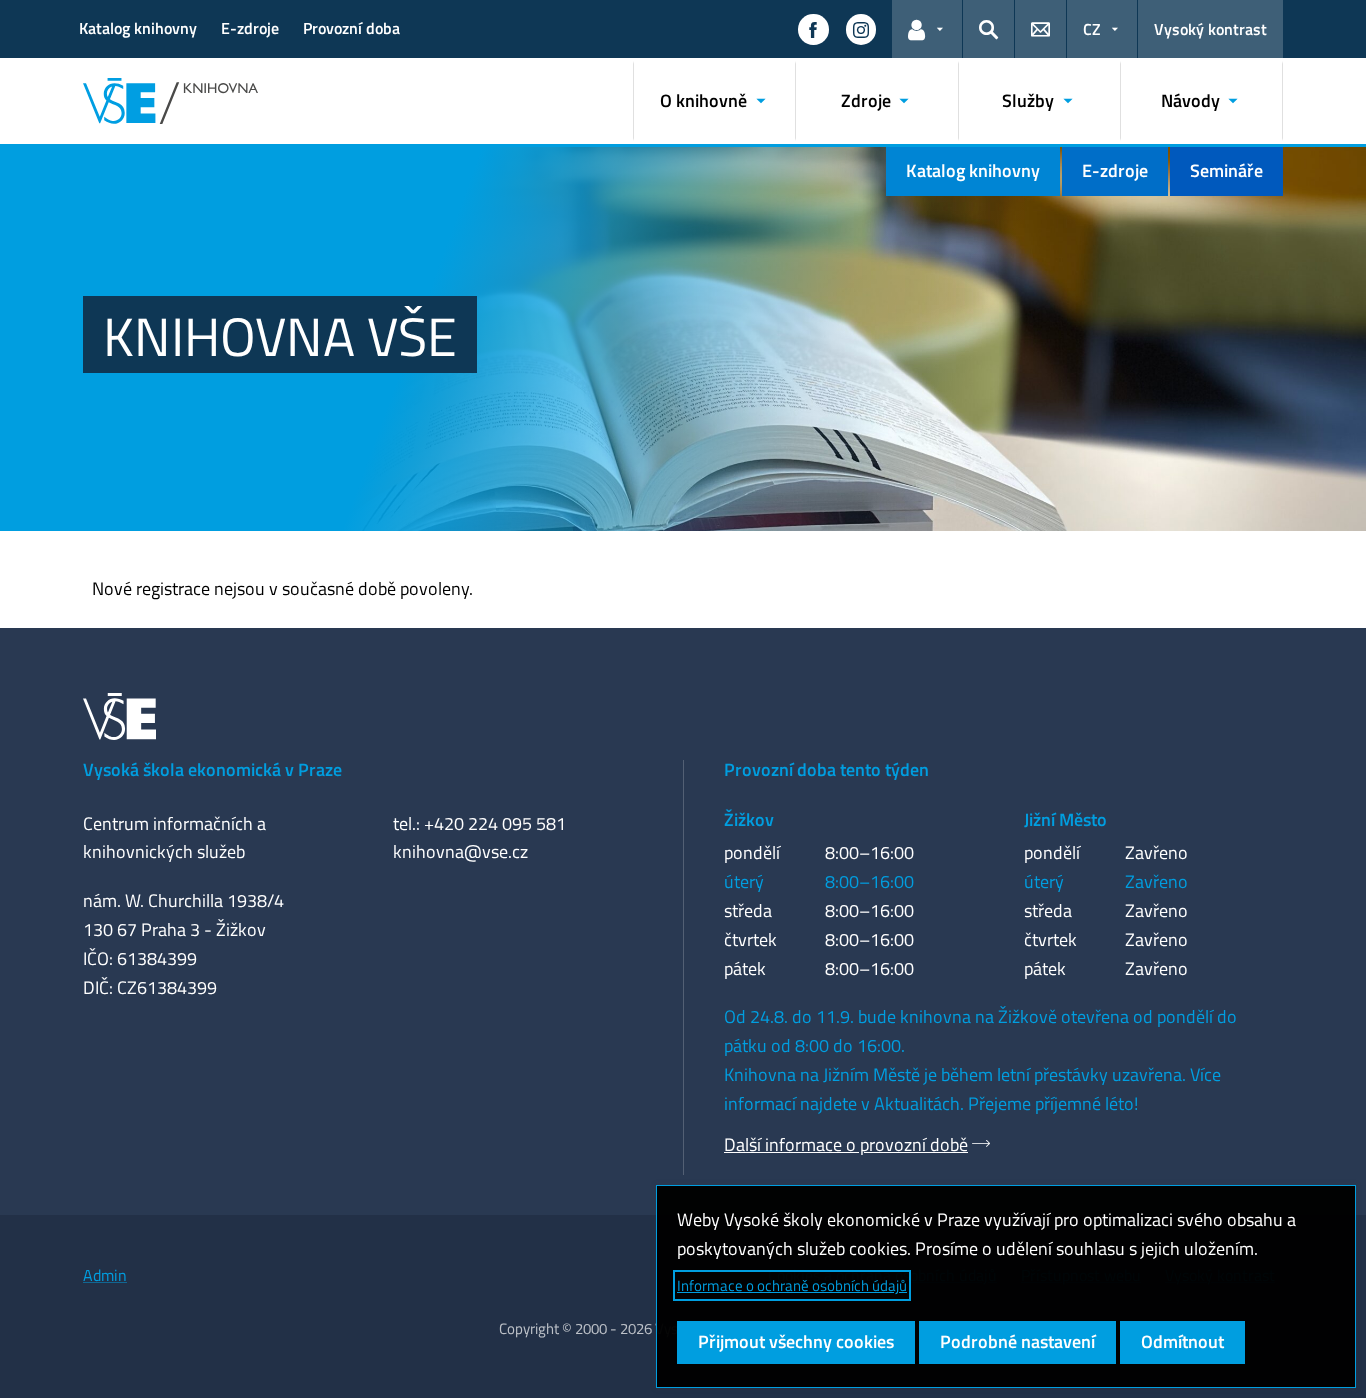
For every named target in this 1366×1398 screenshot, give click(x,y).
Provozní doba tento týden (826, 769)
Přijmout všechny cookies (796, 1341)
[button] (813, 29)
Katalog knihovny (138, 28)
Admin (105, 1275)
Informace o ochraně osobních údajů (792, 1285)
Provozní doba (351, 28)
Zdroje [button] (866, 100)
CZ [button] (1092, 29)
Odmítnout (1182, 1341)
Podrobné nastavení (1017, 1341)
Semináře (1226, 170)
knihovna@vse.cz (460, 851)
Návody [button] (1190, 100)
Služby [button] (1028, 100)
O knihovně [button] (703, 100)
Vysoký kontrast (1210, 29)
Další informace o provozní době (846, 1144)
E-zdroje (250, 28)
